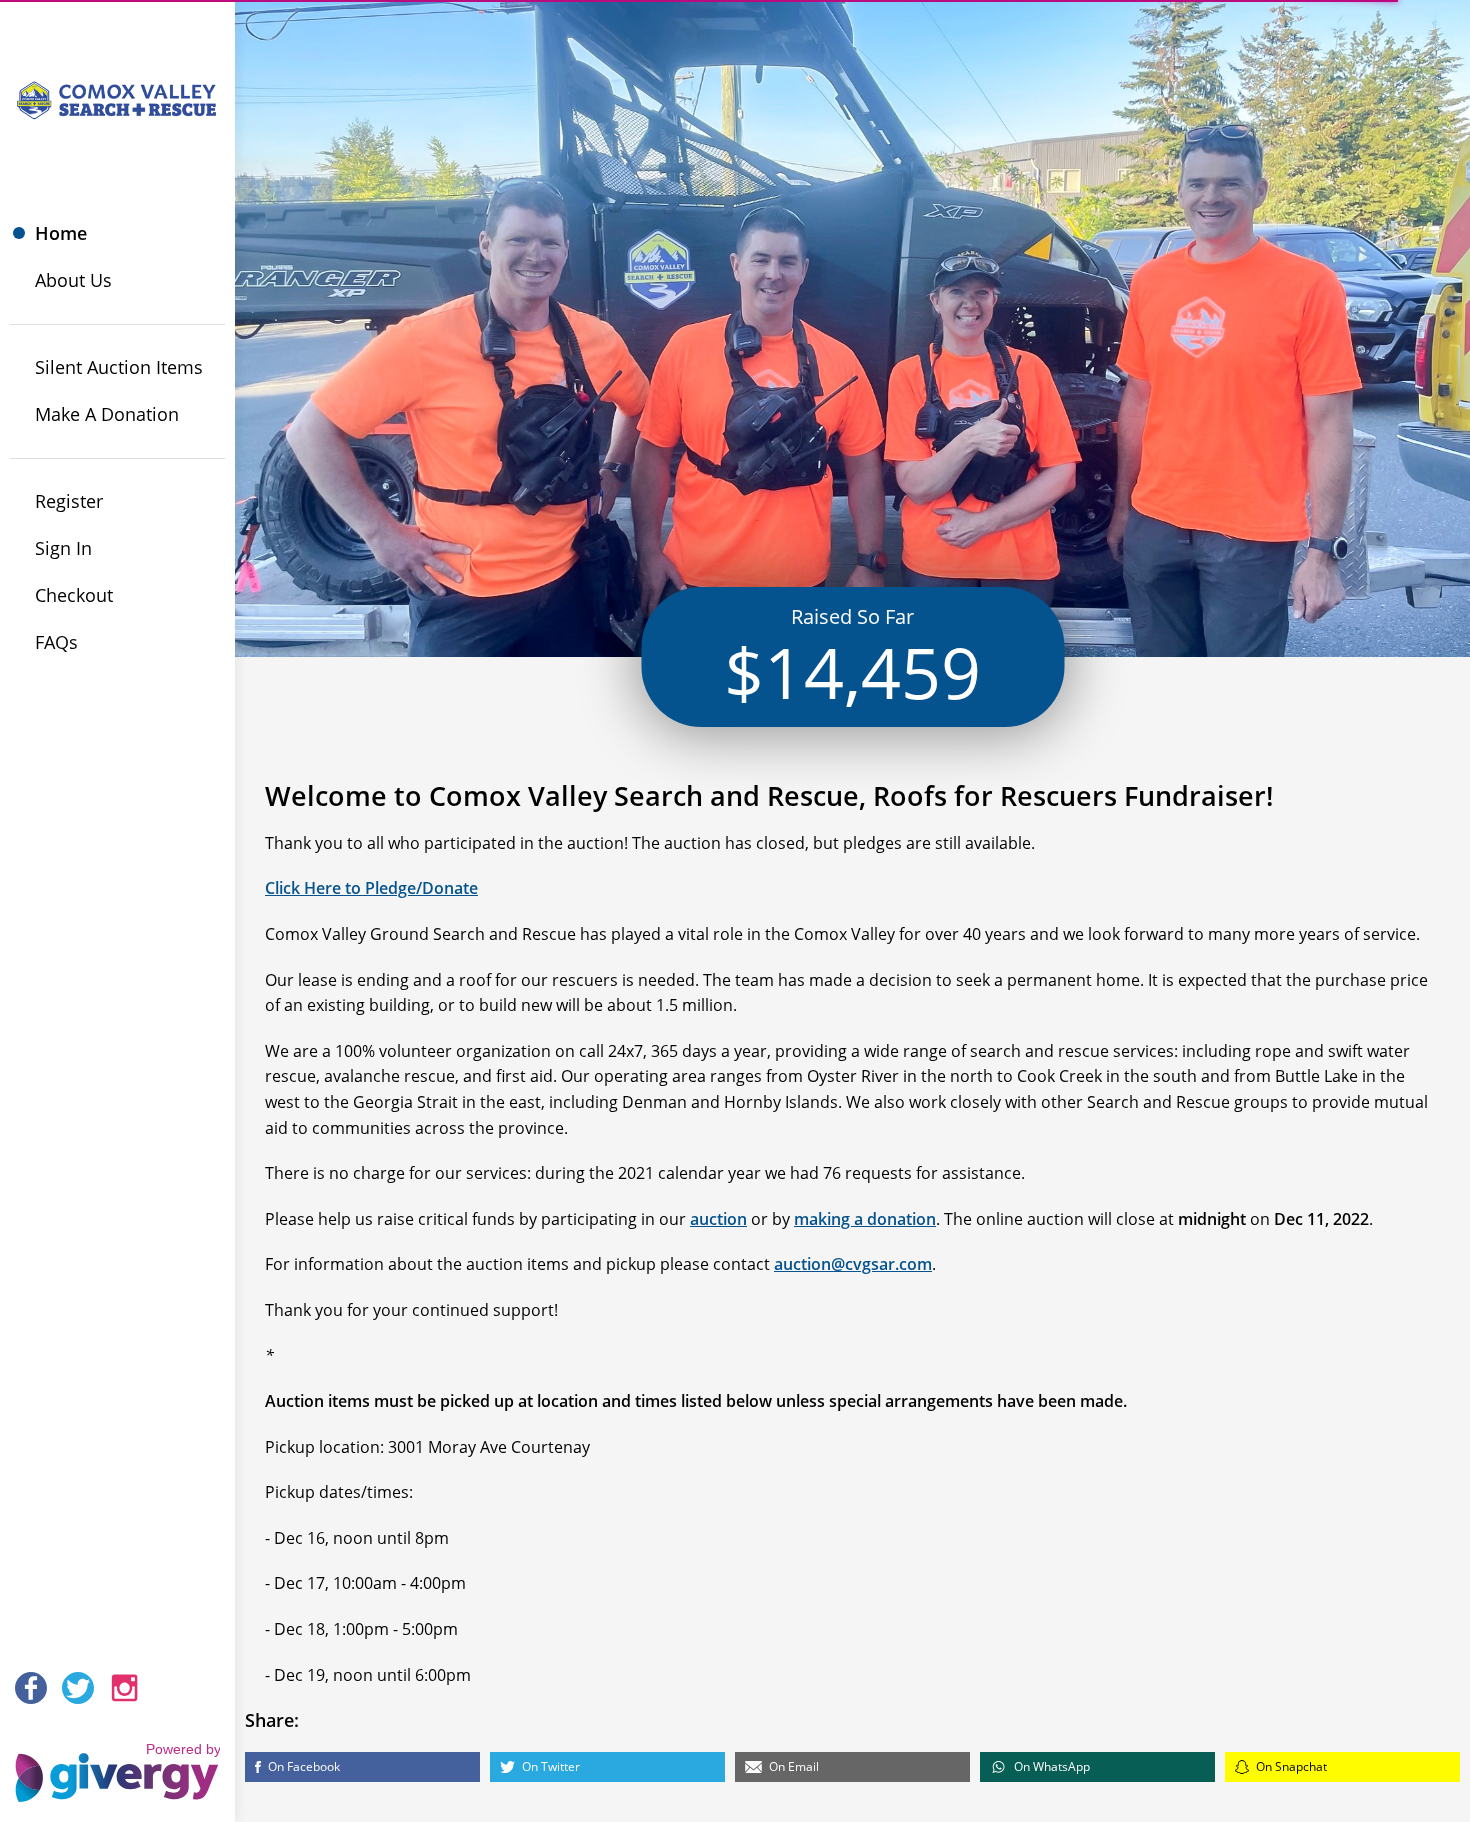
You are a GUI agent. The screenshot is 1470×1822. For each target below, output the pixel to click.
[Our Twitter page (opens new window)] (78, 1688)
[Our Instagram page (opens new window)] (125, 1688)
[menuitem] (117, 233)
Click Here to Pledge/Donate (371, 888)
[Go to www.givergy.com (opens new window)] (117, 1763)
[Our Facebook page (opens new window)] (31, 1688)
